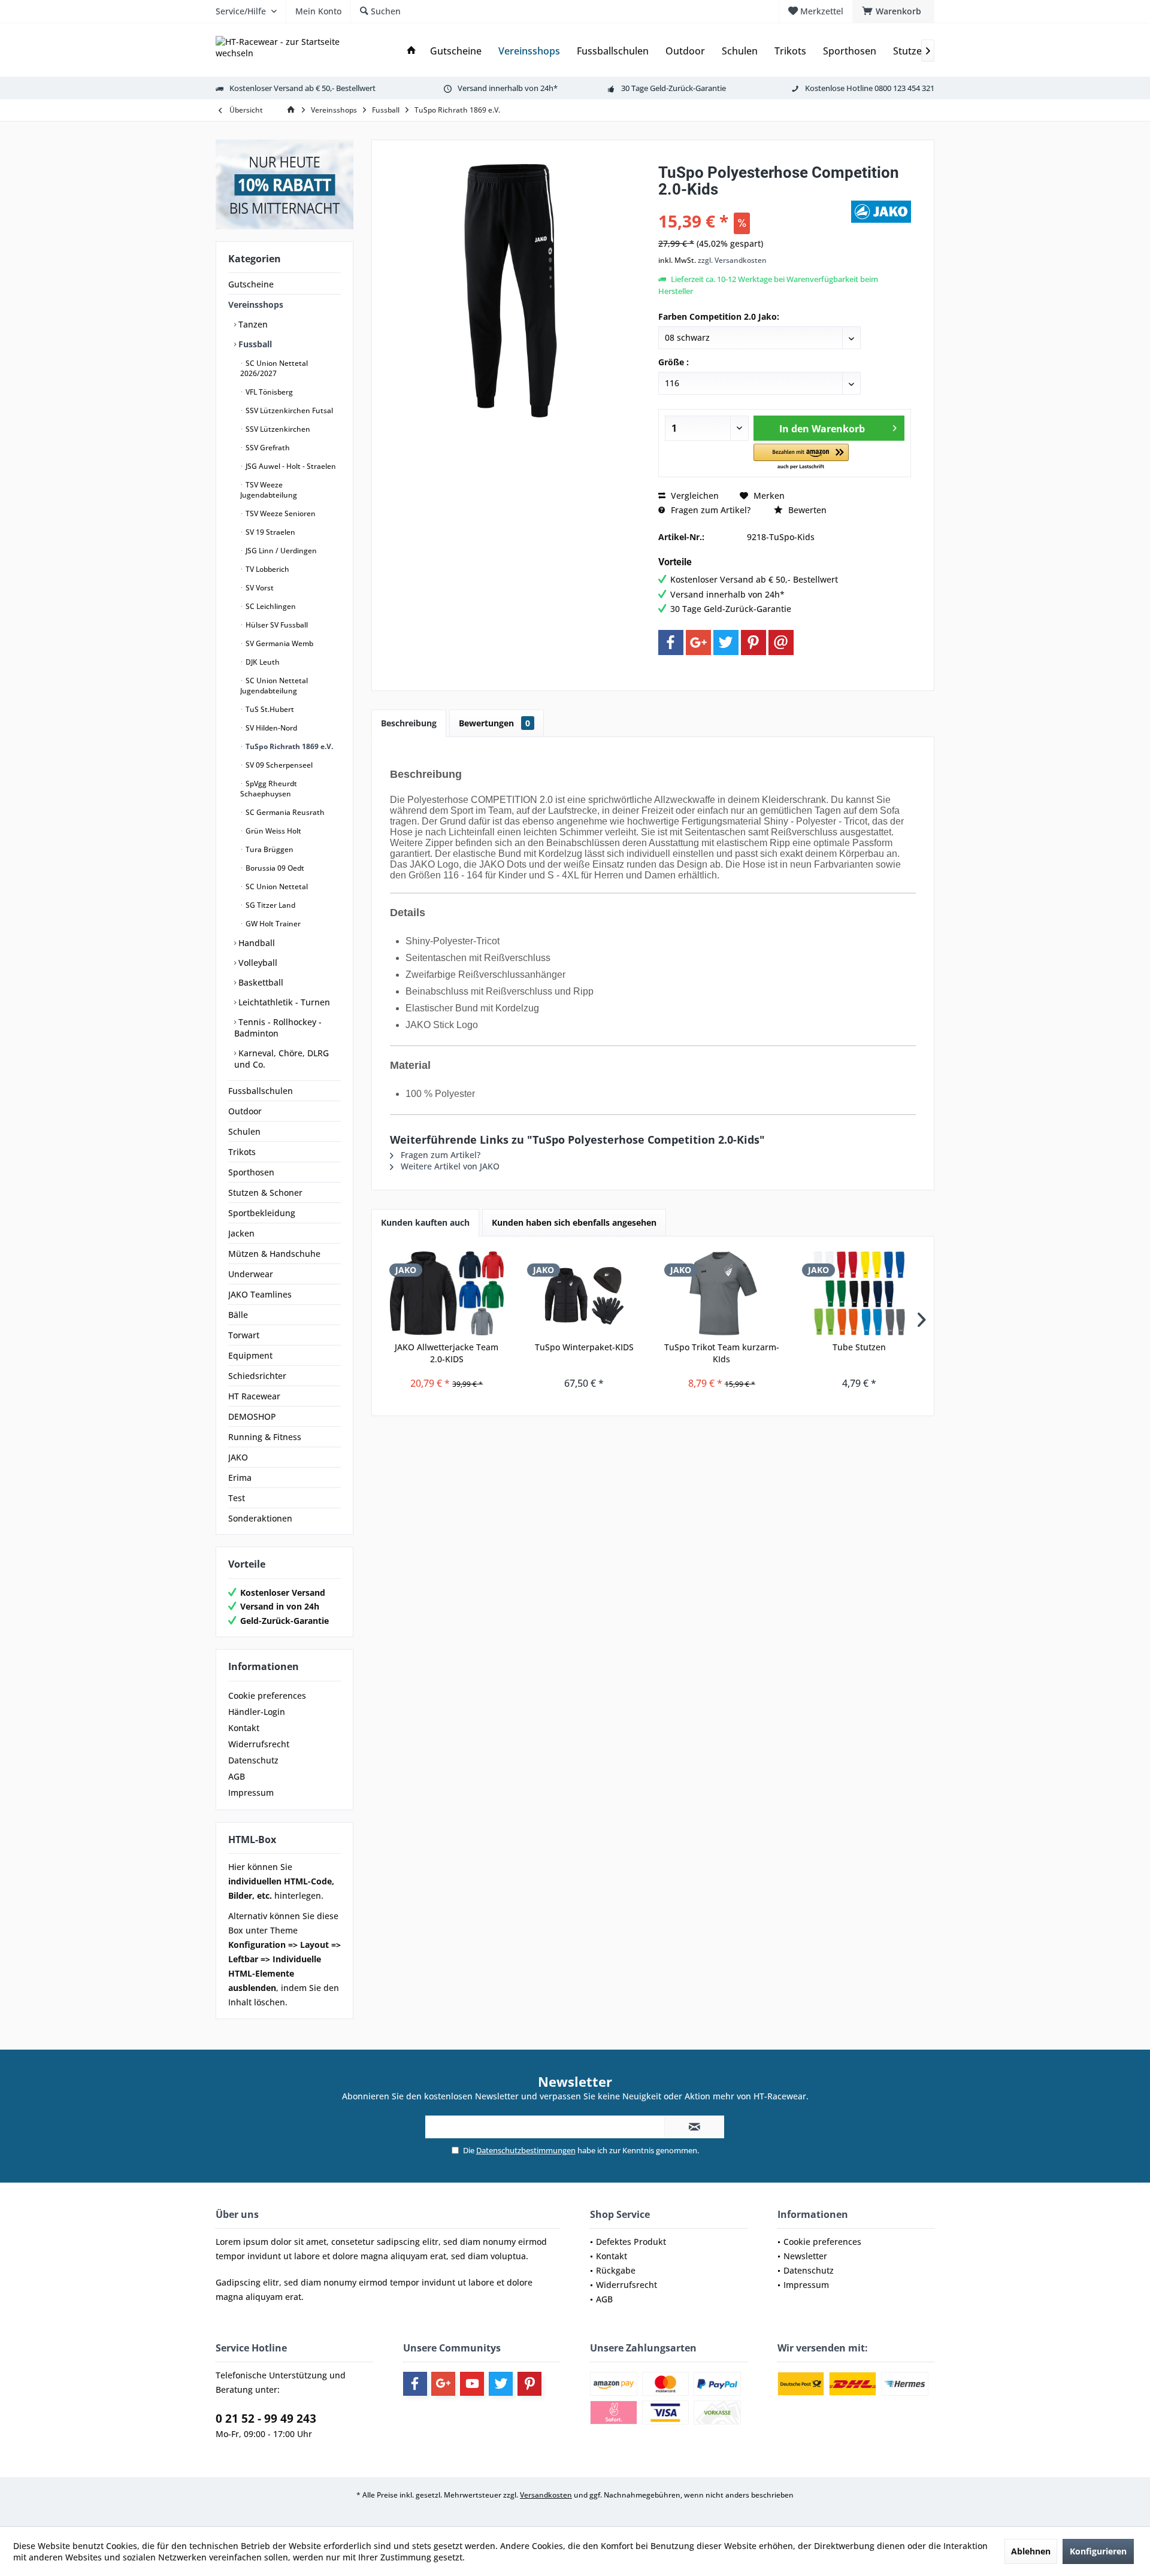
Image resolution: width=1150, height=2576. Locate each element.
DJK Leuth (262, 662)
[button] (801, 457)
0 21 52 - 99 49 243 (266, 2419)
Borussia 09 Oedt (274, 868)
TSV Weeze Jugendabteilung (269, 490)
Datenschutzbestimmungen (526, 2150)
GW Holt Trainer (272, 924)
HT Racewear (254, 1396)
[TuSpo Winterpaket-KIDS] (585, 1293)
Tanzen (252, 324)
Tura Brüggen (269, 849)
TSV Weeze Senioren (280, 513)
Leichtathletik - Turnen (283, 1002)
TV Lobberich (267, 569)
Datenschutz (253, 1760)
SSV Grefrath (267, 448)
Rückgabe (616, 2270)
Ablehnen (1031, 2551)
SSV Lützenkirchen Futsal (288, 410)
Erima (240, 1478)
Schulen (244, 1131)
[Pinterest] (753, 643)
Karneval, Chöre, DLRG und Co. (282, 1059)
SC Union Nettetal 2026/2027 (274, 368)
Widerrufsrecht (259, 1744)
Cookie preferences (267, 1695)
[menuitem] (893, 11)
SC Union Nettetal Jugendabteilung (274, 686)
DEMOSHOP (252, 1416)
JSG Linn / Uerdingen (280, 551)
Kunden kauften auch (425, 1222)
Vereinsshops (256, 304)
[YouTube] (472, 2384)
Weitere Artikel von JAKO (449, 1166)
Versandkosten (546, 2495)
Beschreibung (409, 723)
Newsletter (805, 2256)
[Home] (411, 51)
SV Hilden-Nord (270, 728)
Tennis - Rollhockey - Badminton (278, 1028)
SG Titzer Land (270, 905)
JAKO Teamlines (260, 1294)
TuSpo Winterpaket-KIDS (584, 1347)
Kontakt (244, 1728)
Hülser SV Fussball (276, 625)
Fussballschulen (261, 1091)
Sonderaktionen (260, 1518)
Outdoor (245, 1111)
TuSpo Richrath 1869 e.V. (288, 746)
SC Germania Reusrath (284, 812)
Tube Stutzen (859, 1347)
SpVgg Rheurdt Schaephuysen (269, 789)
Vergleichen (694, 495)
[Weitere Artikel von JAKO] (881, 212)
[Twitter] (726, 643)
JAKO (238, 1457)
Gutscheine (251, 284)
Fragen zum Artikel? (709, 510)
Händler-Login (257, 1712)
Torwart (244, 1335)
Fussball (254, 344)
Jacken (241, 1233)
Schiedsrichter (257, 1376)
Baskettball (260, 982)
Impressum (251, 1792)
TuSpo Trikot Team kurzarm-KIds (722, 1353)
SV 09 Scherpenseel (278, 765)
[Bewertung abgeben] (753, 205)
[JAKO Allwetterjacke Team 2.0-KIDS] (447, 1293)
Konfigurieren (1098, 2551)
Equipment (250, 1355)
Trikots (242, 1152)
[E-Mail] (781, 643)
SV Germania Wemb (279, 643)
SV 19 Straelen (270, 532)
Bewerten (806, 510)
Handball (255, 943)
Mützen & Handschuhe (274, 1254)
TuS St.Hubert (269, 709)
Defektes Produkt (631, 2242)
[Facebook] (671, 643)
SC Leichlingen (270, 606)
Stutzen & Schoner (265, 1192)
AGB (237, 1776)
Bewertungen (494, 723)
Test (237, 1498)
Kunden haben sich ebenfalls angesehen (574, 1222)
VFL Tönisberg (268, 392)
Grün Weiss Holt (273, 831)
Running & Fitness (265, 1437)
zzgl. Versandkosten (732, 260)
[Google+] (698, 643)
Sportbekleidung (262, 1213)
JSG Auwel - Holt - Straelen (290, 466)
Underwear (251, 1274)
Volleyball (257, 963)
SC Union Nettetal (276, 887)
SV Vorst (259, 588)
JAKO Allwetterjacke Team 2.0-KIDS (447, 1353)
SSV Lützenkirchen (277, 429)
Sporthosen (251, 1172)
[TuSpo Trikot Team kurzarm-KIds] (722, 1293)
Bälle (238, 1315)
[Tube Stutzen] (860, 1293)
